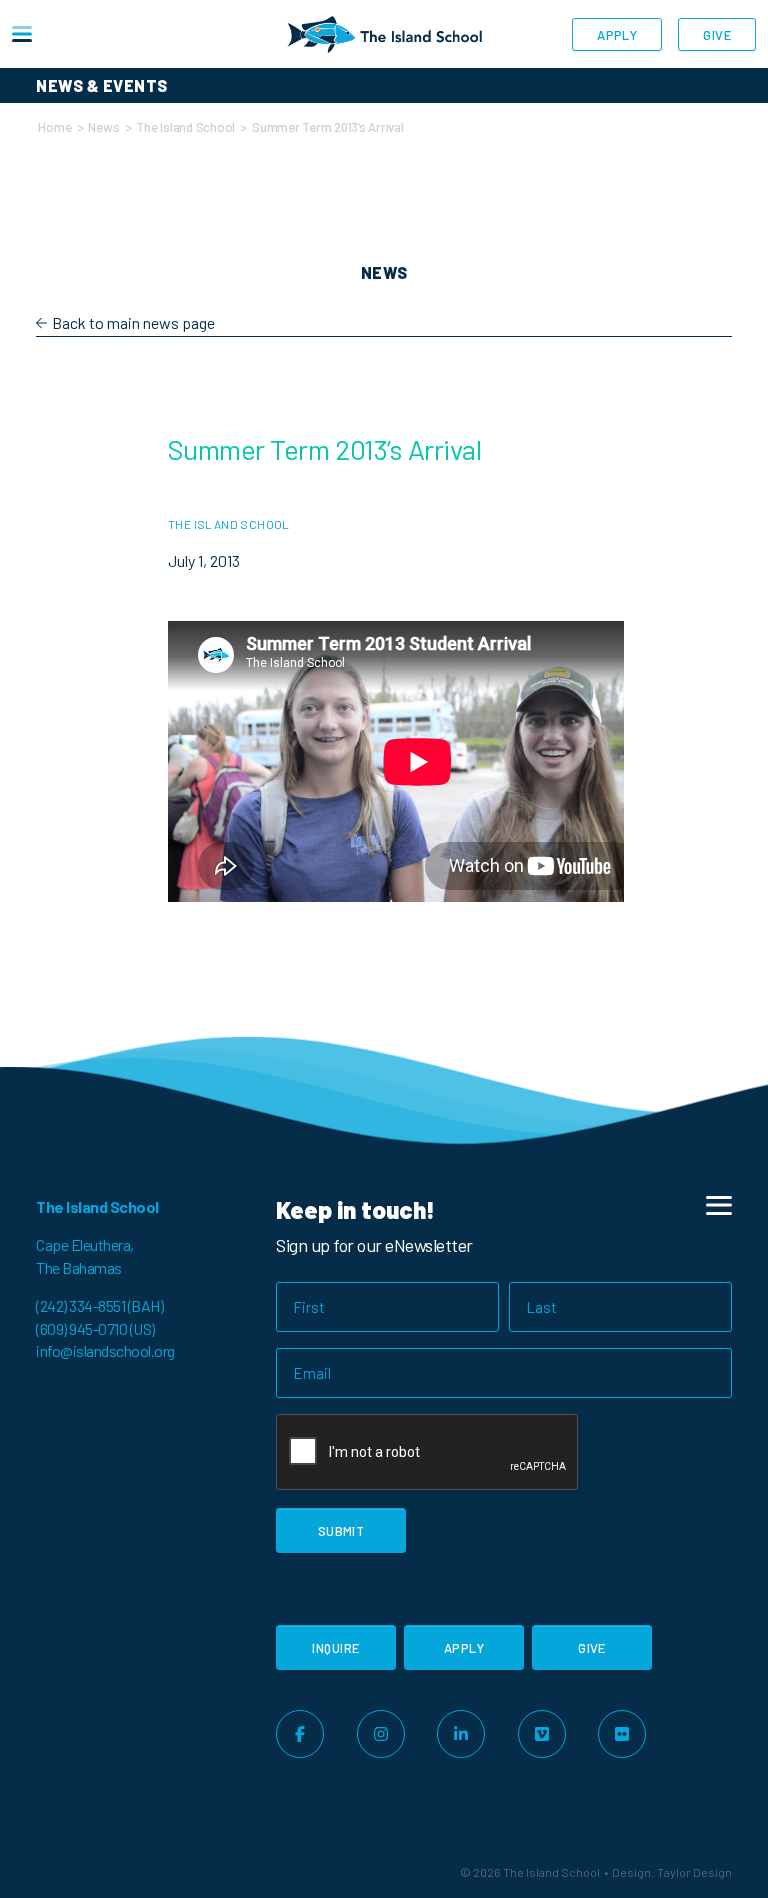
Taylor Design (694, 1872)
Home (54, 127)
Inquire (335, 1648)
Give (717, 35)
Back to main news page (133, 322)
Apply (617, 35)
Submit (341, 1531)
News (103, 127)
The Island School (185, 127)
